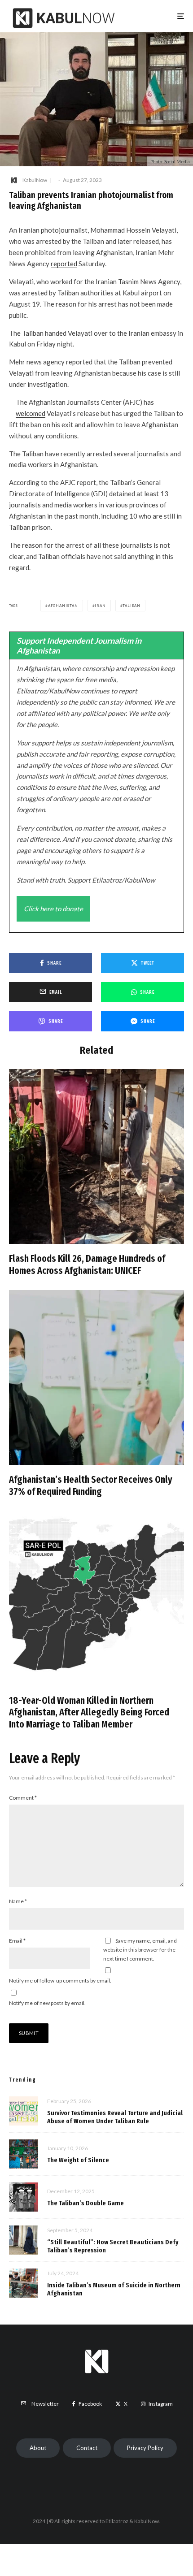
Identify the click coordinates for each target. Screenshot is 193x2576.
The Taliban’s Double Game (86, 2203)
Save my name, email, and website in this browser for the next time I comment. (140, 1950)
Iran (100, 606)
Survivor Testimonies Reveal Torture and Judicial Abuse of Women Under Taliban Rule (115, 2117)
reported (64, 264)
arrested (35, 293)
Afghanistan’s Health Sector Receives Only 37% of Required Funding (91, 1485)
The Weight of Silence (78, 2160)
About (38, 2448)
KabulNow (35, 180)
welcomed (31, 413)
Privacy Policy (145, 2448)
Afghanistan (63, 606)
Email (17, 1941)
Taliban (132, 606)
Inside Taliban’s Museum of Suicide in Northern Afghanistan (114, 2289)
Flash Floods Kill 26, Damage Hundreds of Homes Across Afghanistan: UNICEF (87, 1264)
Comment (23, 1798)
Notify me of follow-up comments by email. (60, 1981)
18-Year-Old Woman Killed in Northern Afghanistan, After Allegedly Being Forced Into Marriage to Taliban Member (89, 1712)
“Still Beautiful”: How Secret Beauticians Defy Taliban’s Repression (113, 2246)
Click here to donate (53, 909)
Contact (87, 2448)
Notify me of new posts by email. (47, 2003)
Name (18, 1901)
